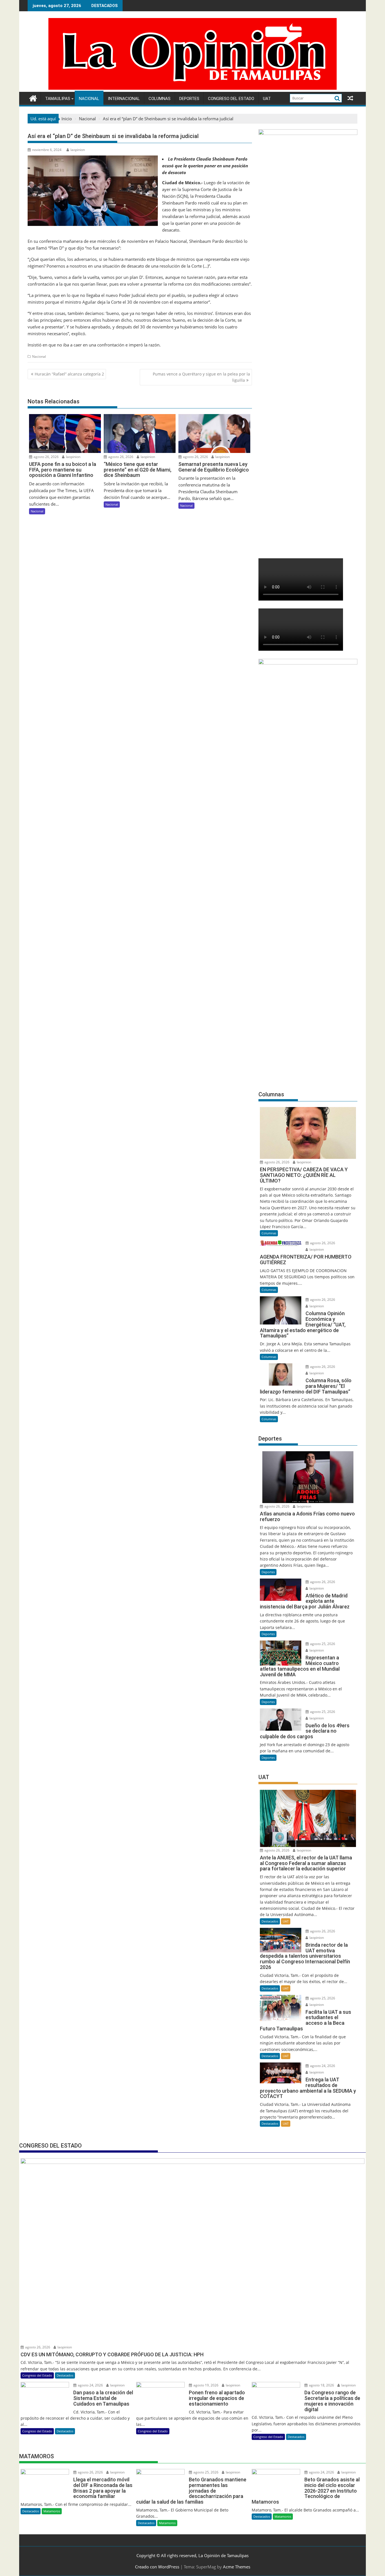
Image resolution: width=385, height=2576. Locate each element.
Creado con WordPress (157, 2567)
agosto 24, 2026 (322, 2066)
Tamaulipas (58, 99)
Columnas (160, 99)
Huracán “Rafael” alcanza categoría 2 (69, 374)
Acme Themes (237, 2567)
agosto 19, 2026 (205, 2385)
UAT (267, 99)
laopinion (78, 150)
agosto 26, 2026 (46, 457)
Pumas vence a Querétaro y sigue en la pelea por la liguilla (201, 377)
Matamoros (52, 2511)
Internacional (124, 99)
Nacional (89, 99)
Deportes (189, 99)
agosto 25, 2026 (322, 1644)
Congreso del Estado (231, 99)
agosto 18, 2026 (321, 2385)
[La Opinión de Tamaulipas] (193, 88)
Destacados (270, 1921)
